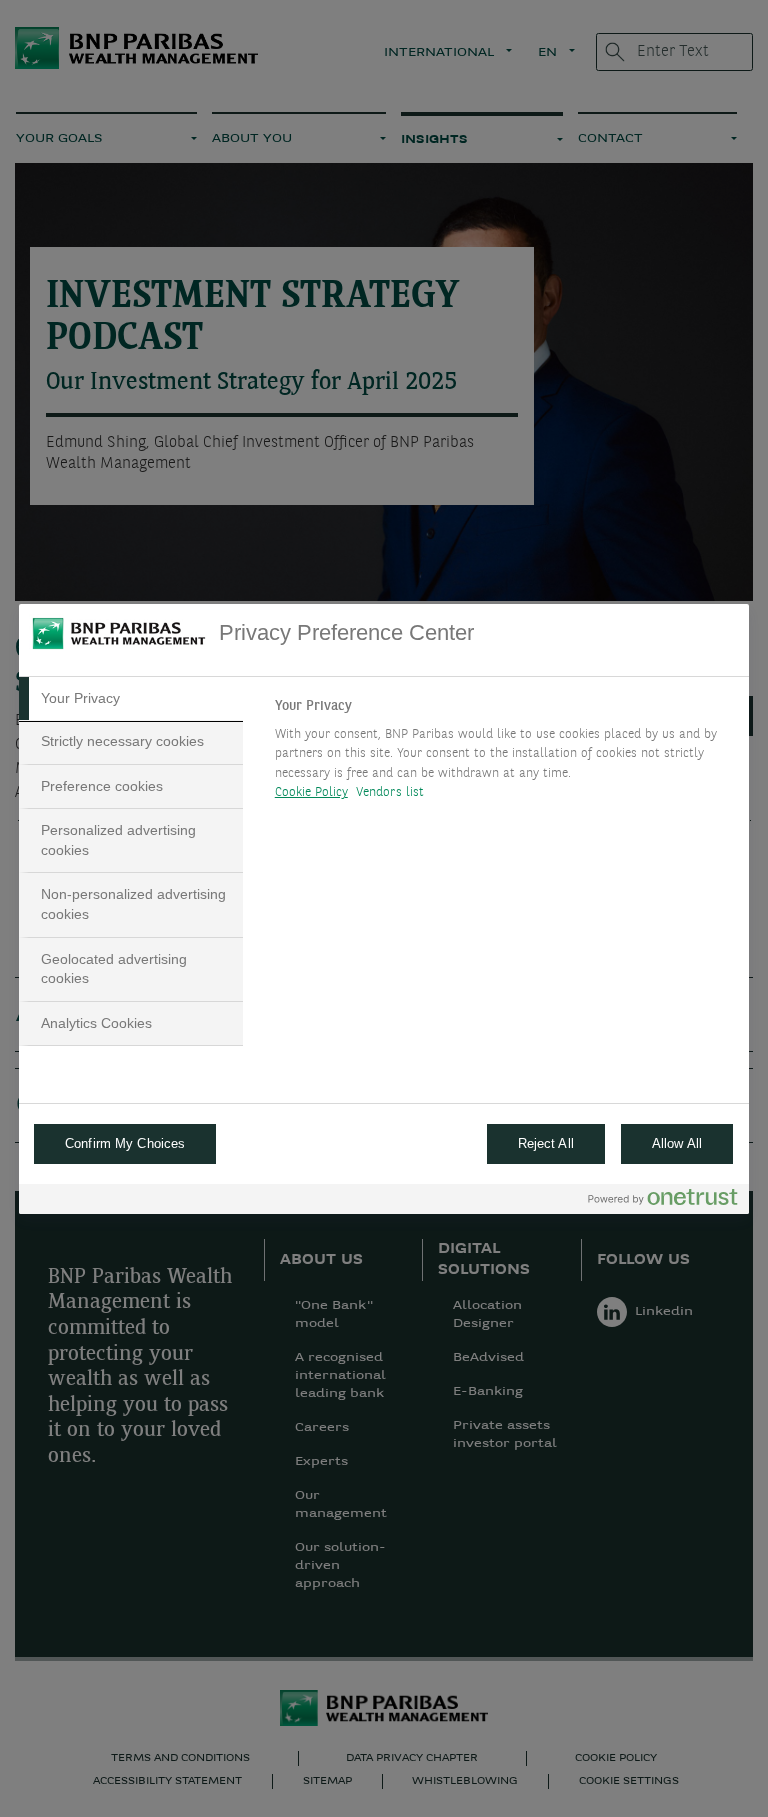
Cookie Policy (311, 792)
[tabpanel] (503, 755)
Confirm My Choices (125, 1143)
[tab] (131, 699)
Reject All (546, 1143)
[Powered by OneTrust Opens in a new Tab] (663, 1201)
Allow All (677, 1143)
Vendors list (390, 792)
